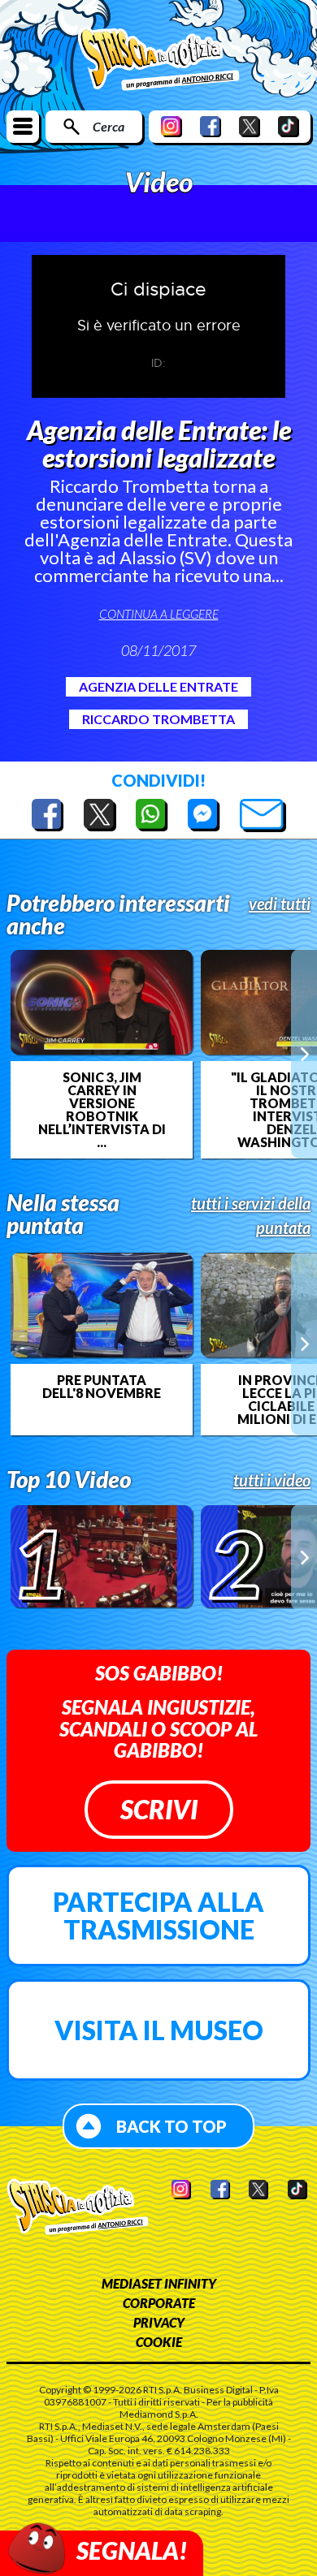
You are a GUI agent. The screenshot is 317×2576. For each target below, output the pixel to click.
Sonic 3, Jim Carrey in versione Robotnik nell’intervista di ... (102, 1110)
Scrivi (159, 1809)
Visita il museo (159, 2030)
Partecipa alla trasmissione (158, 1916)
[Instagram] (172, 126)
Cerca (109, 126)
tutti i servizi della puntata (251, 1215)
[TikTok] (289, 126)
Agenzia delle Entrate (158, 686)
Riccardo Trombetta (158, 719)
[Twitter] (250, 126)
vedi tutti (280, 904)
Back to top (172, 2126)
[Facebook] (211, 126)
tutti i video (272, 1480)
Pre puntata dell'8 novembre (102, 1387)
